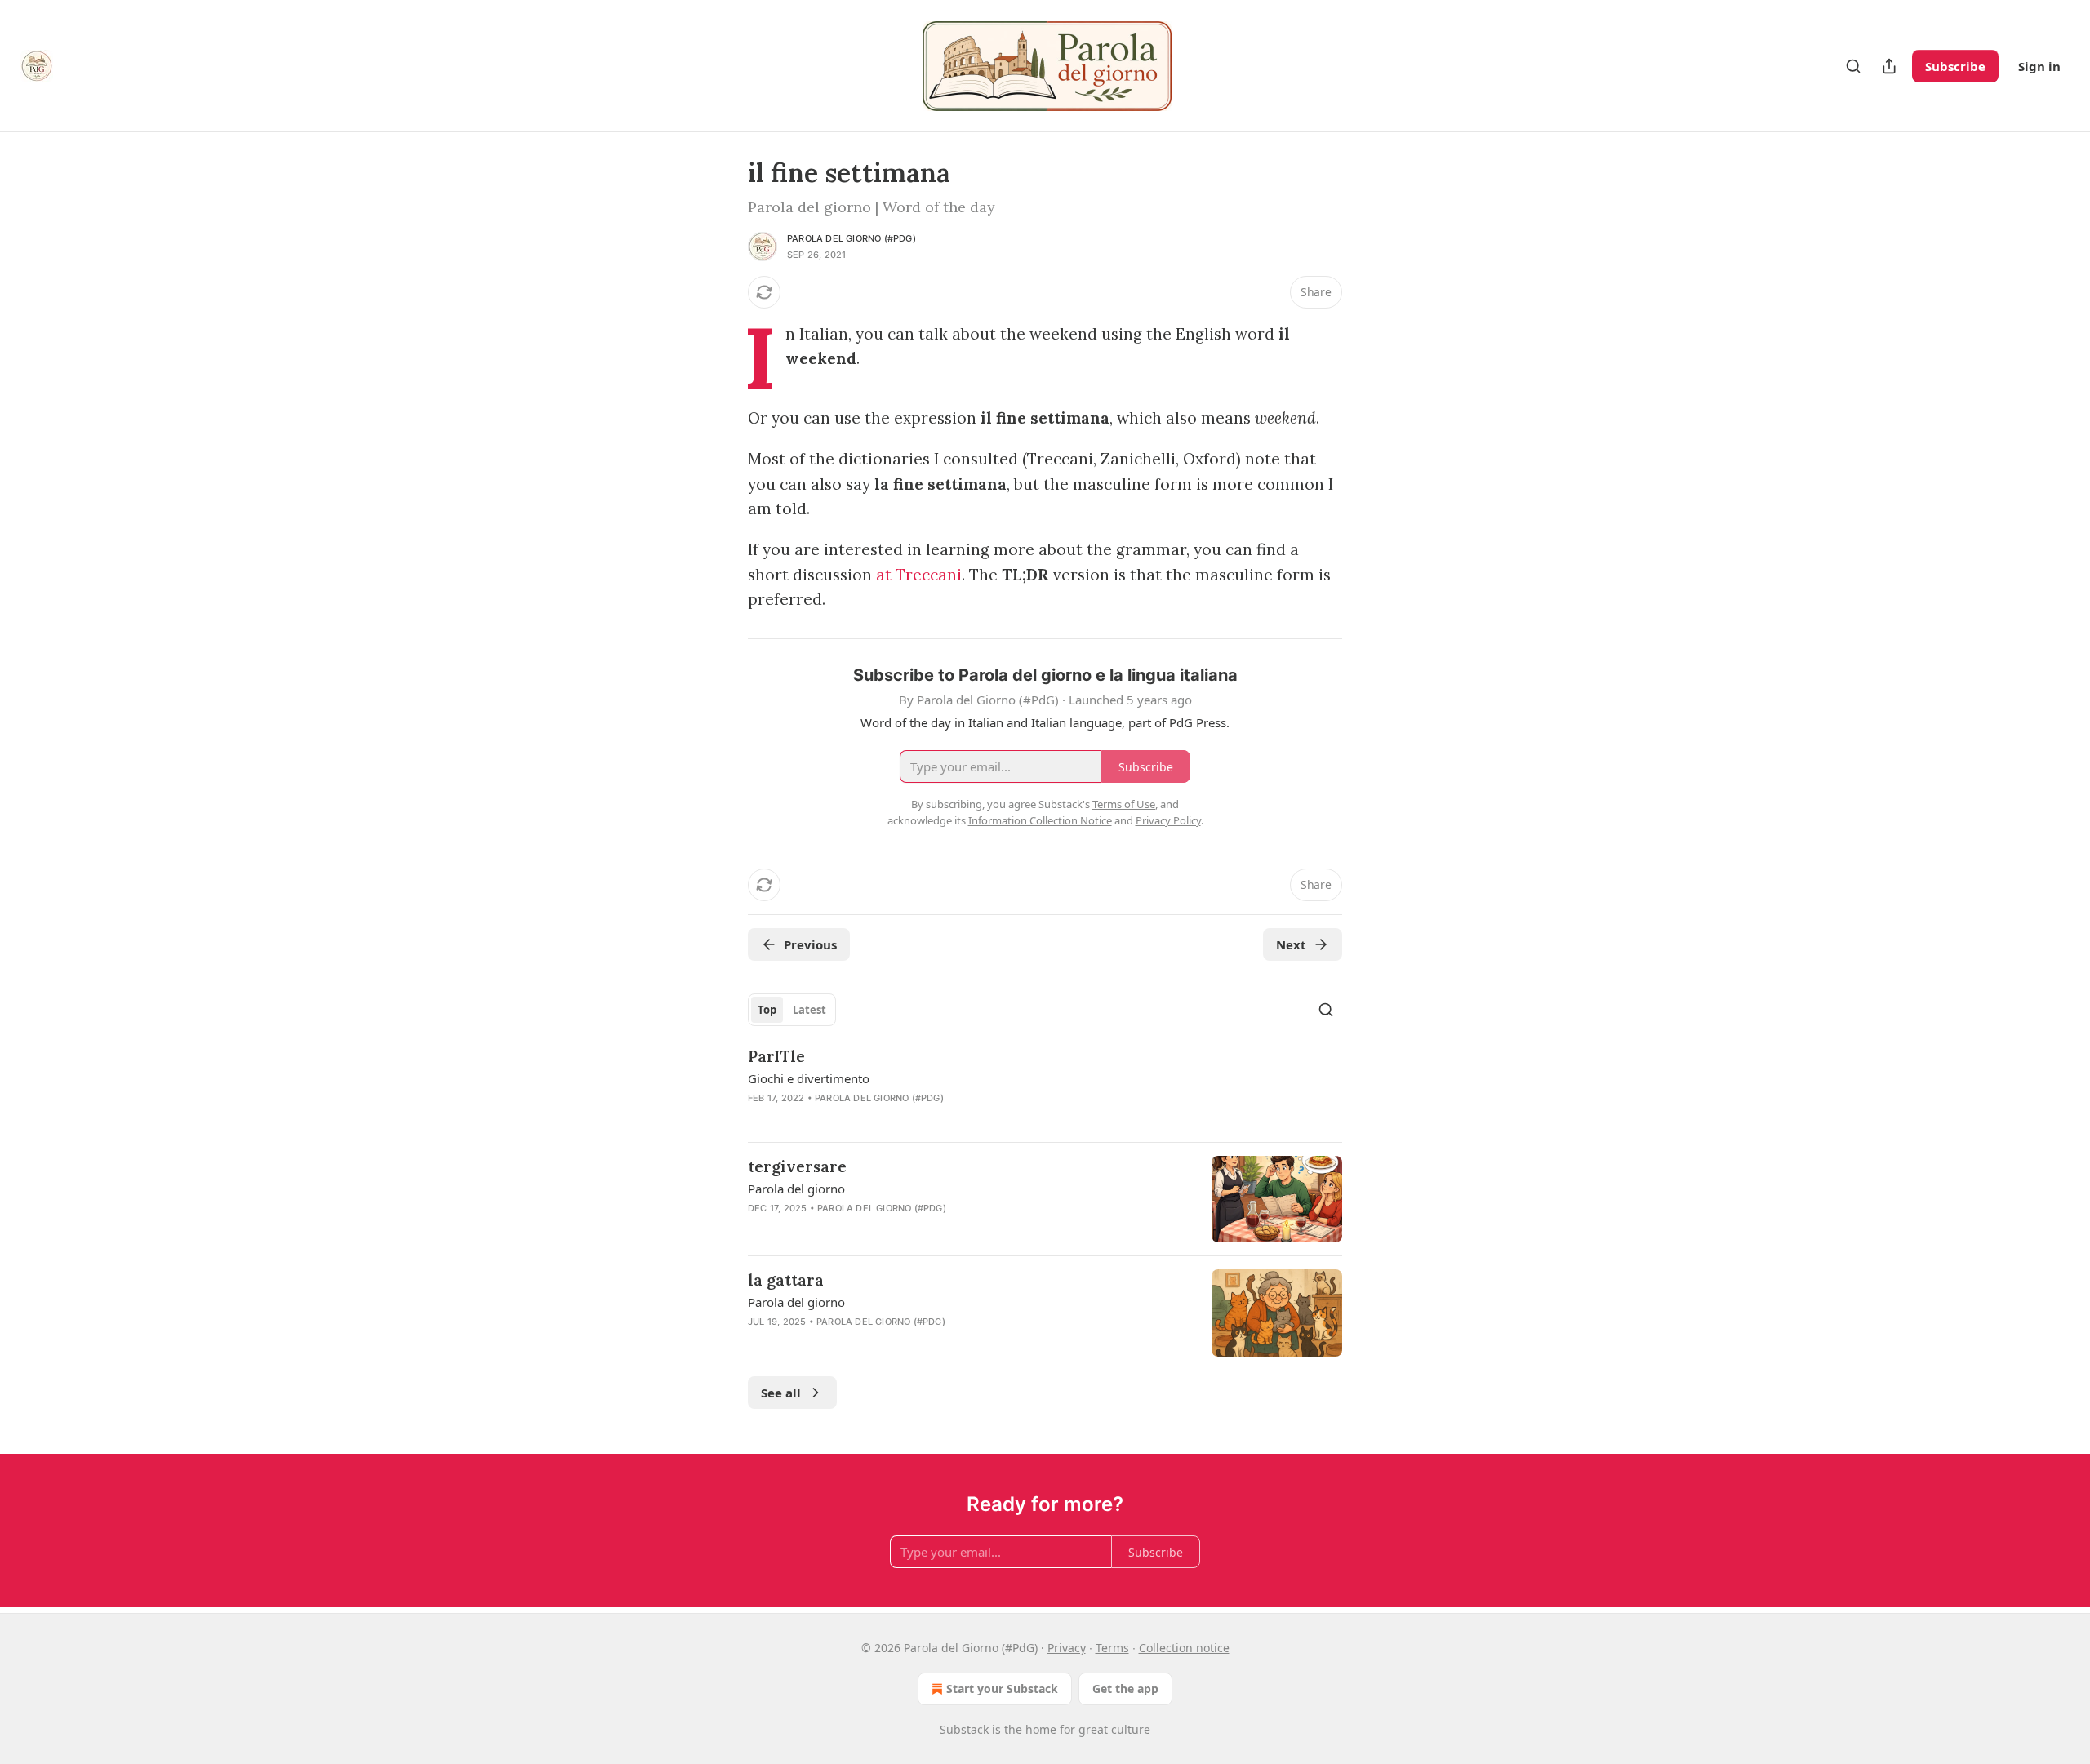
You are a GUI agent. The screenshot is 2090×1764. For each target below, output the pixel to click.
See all (781, 1393)
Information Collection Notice (1040, 820)
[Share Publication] (1889, 66)
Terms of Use (1124, 804)
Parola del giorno (796, 1189)
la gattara (786, 1280)
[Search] (1853, 66)
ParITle (776, 1056)
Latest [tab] (809, 1010)
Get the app (1125, 1688)
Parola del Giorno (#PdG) (852, 238)
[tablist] (792, 1010)
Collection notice (1184, 1648)
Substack (964, 1729)
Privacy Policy (1168, 820)
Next (1291, 944)
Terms (1112, 1648)
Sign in (2039, 66)
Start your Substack (1002, 1688)
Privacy (1067, 1648)
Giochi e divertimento (809, 1078)
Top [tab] (767, 1010)
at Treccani (919, 575)
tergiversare (797, 1166)
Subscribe (1955, 66)
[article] (1045, 1087)
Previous (810, 944)
